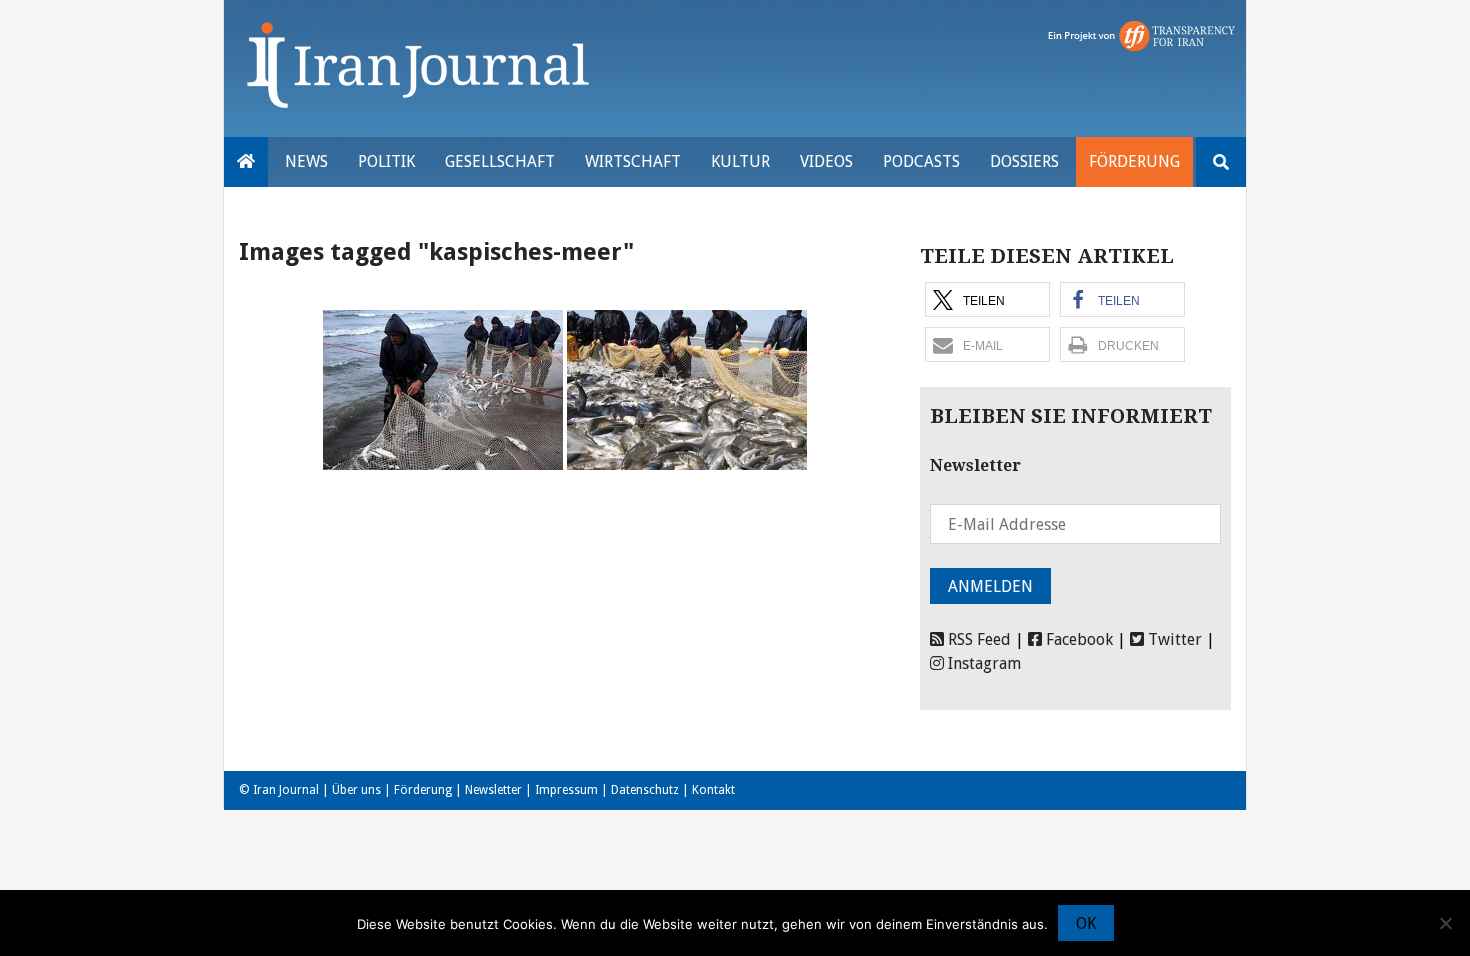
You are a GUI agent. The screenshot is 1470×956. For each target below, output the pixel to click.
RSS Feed (977, 639)
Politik (386, 161)
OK (1086, 923)
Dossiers (1024, 161)
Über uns (356, 790)
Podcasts (921, 161)
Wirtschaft (633, 161)
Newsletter (493, 790)
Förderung (1134, 161)
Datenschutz (645, 790)
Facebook (1077, 639)
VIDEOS (826, 161)
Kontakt (713, 790)
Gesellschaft (500, 161)
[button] (987, 299)
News (306, 161)
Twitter (1173, 639)
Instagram (982, 663)
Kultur (740, 161)
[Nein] (1445, 923)
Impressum (566, 790)
